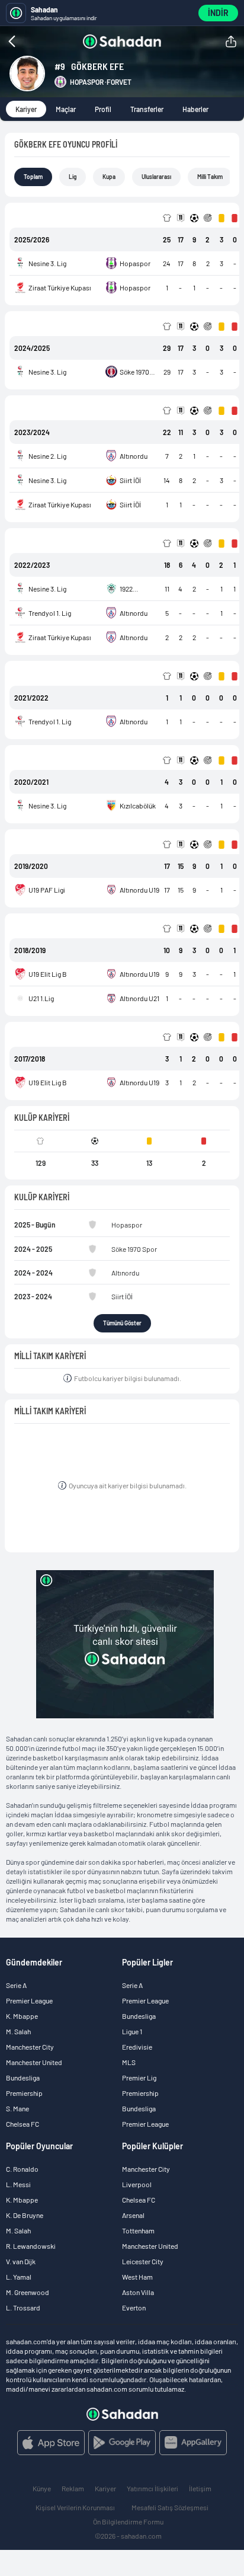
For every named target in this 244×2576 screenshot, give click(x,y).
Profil (103, 109)
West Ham (137, 2277)
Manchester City (30, 2047)
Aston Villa (138, 2292)
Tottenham (138, 2230)
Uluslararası (156, 177)
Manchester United (34, 2062)
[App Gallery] (193, 2443)
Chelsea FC (23, 2124)
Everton (134, 2307)
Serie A (16, 1985)
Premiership (24, 2093)
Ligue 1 (132, 2031)
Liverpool (137, 2184)
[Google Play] (122, 2443)
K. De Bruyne (25, 2215)
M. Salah (18, 2031)
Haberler (195, 109)
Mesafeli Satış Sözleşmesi (170, 2507)
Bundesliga (23, 2078)
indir (218, 13)
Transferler (147, 109)
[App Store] (51, 2443)
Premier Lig (139, 2078)
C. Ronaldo (22, 2169)
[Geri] (36, 41)
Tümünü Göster (122, 1323)
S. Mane (17, 2108)
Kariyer (26, 109)
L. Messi (18, 2184)
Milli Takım (210, 177)
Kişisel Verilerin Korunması (75, 2507)
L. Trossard (23, 2307)
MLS (129, 2062)
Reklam (73, 2488)
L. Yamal (19, 2277)
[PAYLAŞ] (231, 41)
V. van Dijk (21, 2261)
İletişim (200, 2488)
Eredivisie (137, 2047)
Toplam (33, 177)
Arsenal (133, 2215)
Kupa (109, 177)
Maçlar (66, 109)
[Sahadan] (122, 41)
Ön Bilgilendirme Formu (128, 2521)
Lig (73, 177)
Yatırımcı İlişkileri (152, 2488)
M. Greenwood (28, 2292)
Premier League (29, 2000)
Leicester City (143, 2261)
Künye (42, 2488)
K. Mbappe (22, 2016)
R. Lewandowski (31, 2246)
